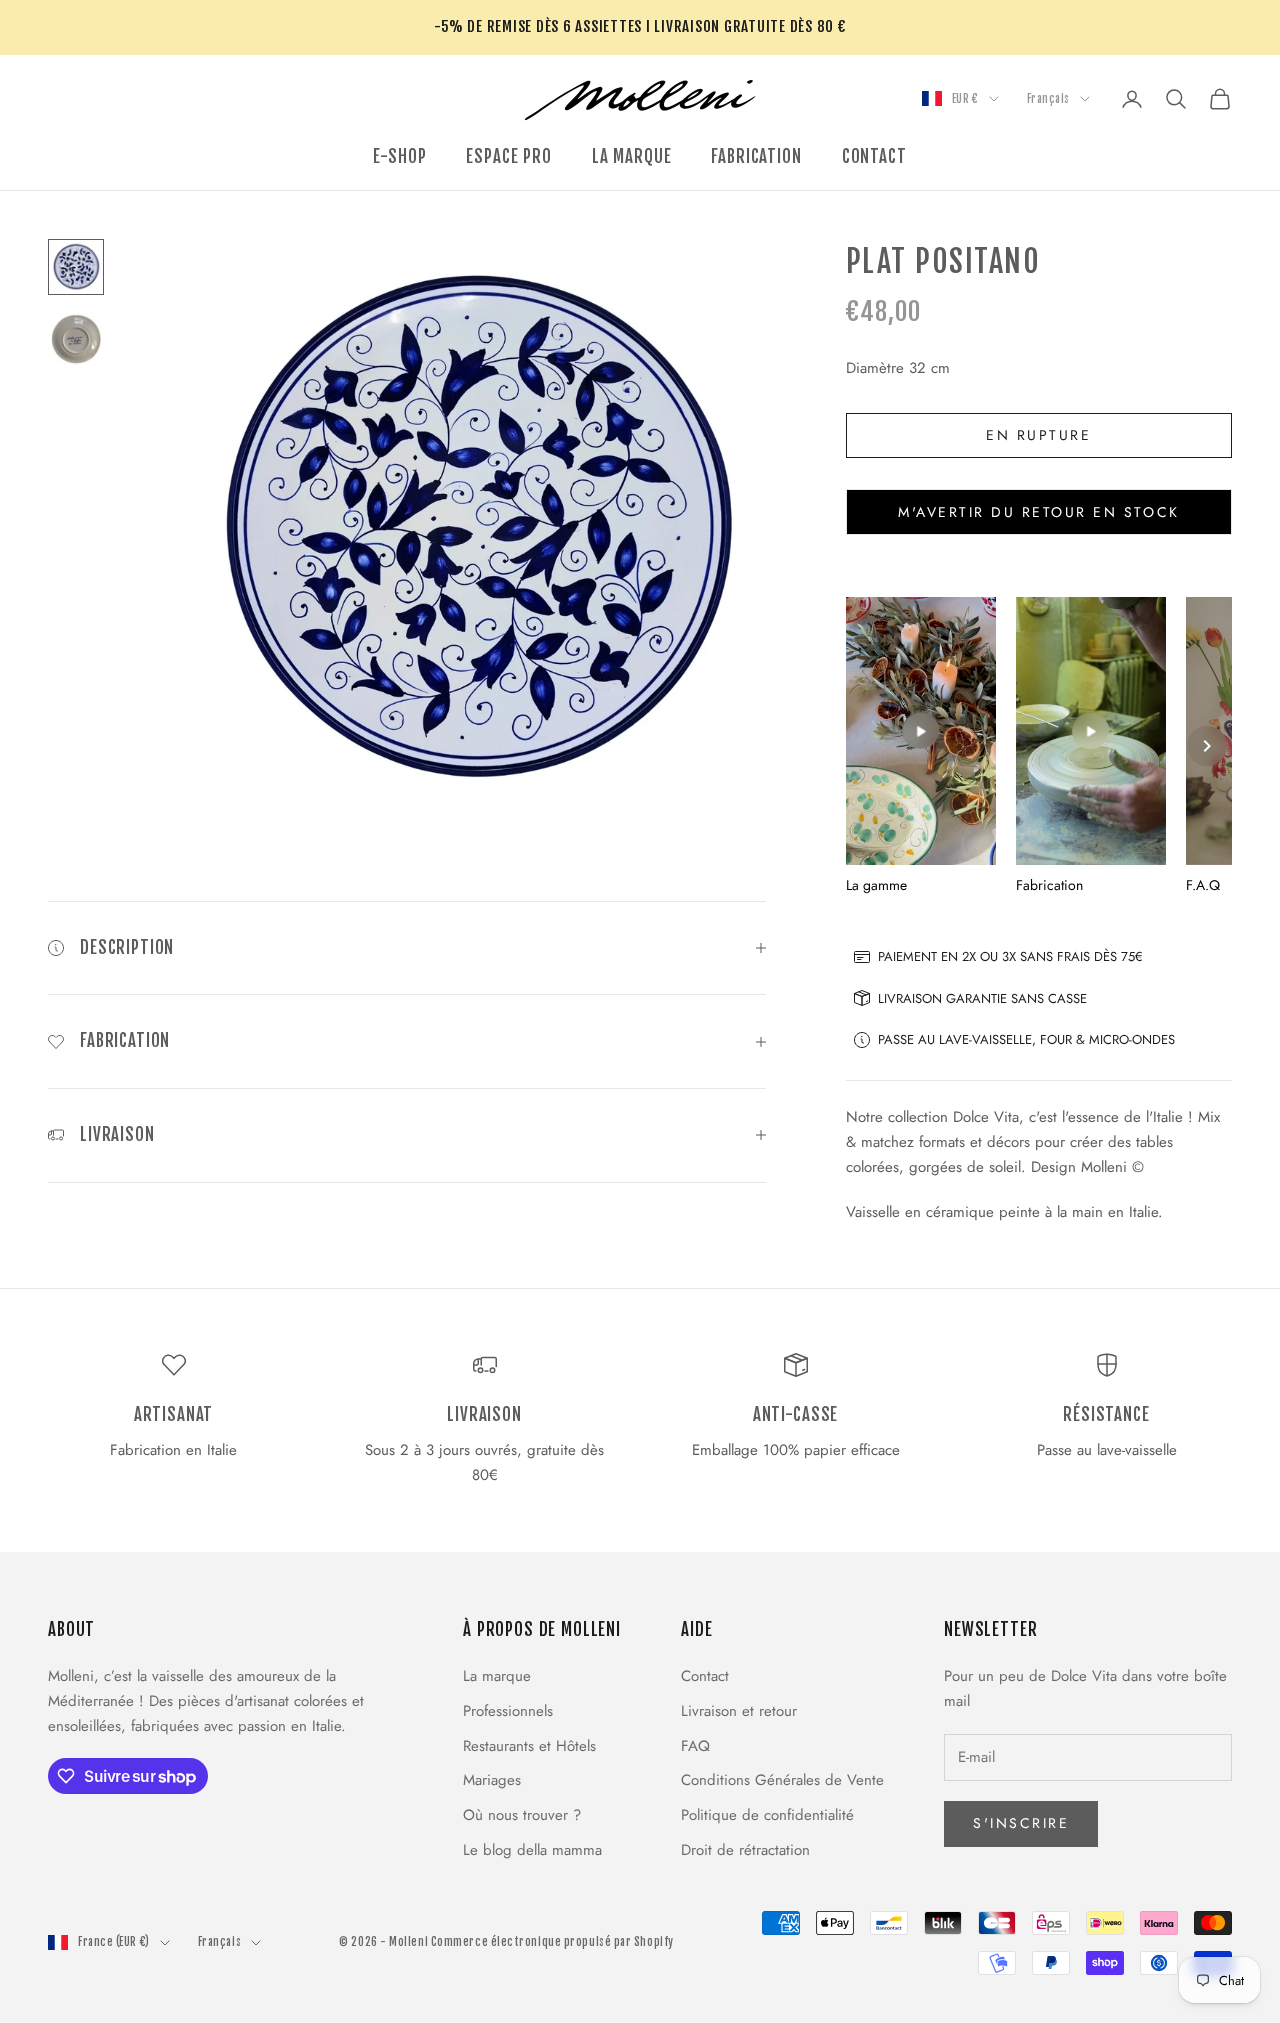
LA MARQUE (632, 156)
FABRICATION (756, 156)
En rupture (1038, 435)
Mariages (492, 1780)
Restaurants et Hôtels (529, 1746)
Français (1048, 99)
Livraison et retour (739, 1711)
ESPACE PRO (508, 156)
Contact (705, 1676)
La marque (497, 1676)
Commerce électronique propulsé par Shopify (552, 1942)
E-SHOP (399, 156)
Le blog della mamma (532, 1850)
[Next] (1207, 746)
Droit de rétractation (745, 1850)
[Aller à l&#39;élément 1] (76, 267)
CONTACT (874, 156)
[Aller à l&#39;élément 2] (76, 339)
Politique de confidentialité (767, 1815)
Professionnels (508, 1711)
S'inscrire (1021, 1823)
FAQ (695, 1746)
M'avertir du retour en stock (1039, 512)
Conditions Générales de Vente (782, 1780)
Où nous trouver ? (522, 1815)
